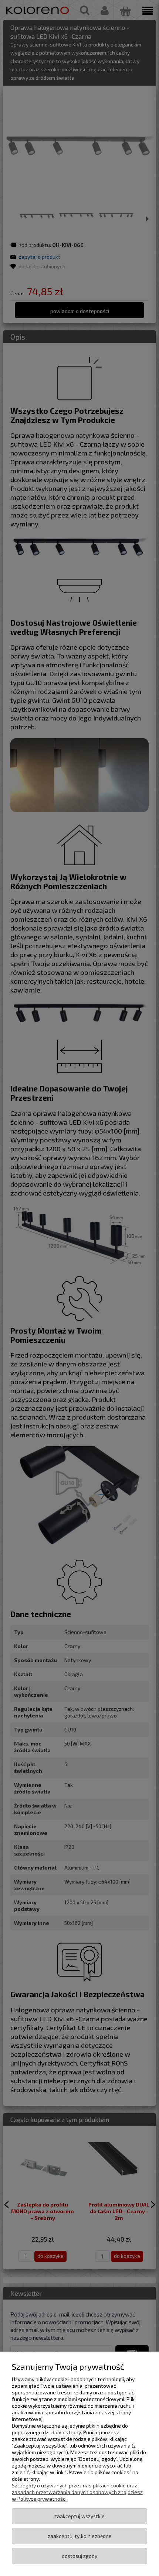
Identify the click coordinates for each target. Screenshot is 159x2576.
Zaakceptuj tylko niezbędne (80, 2536)
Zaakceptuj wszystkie (79, 2516)
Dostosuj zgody (79, 2556)
